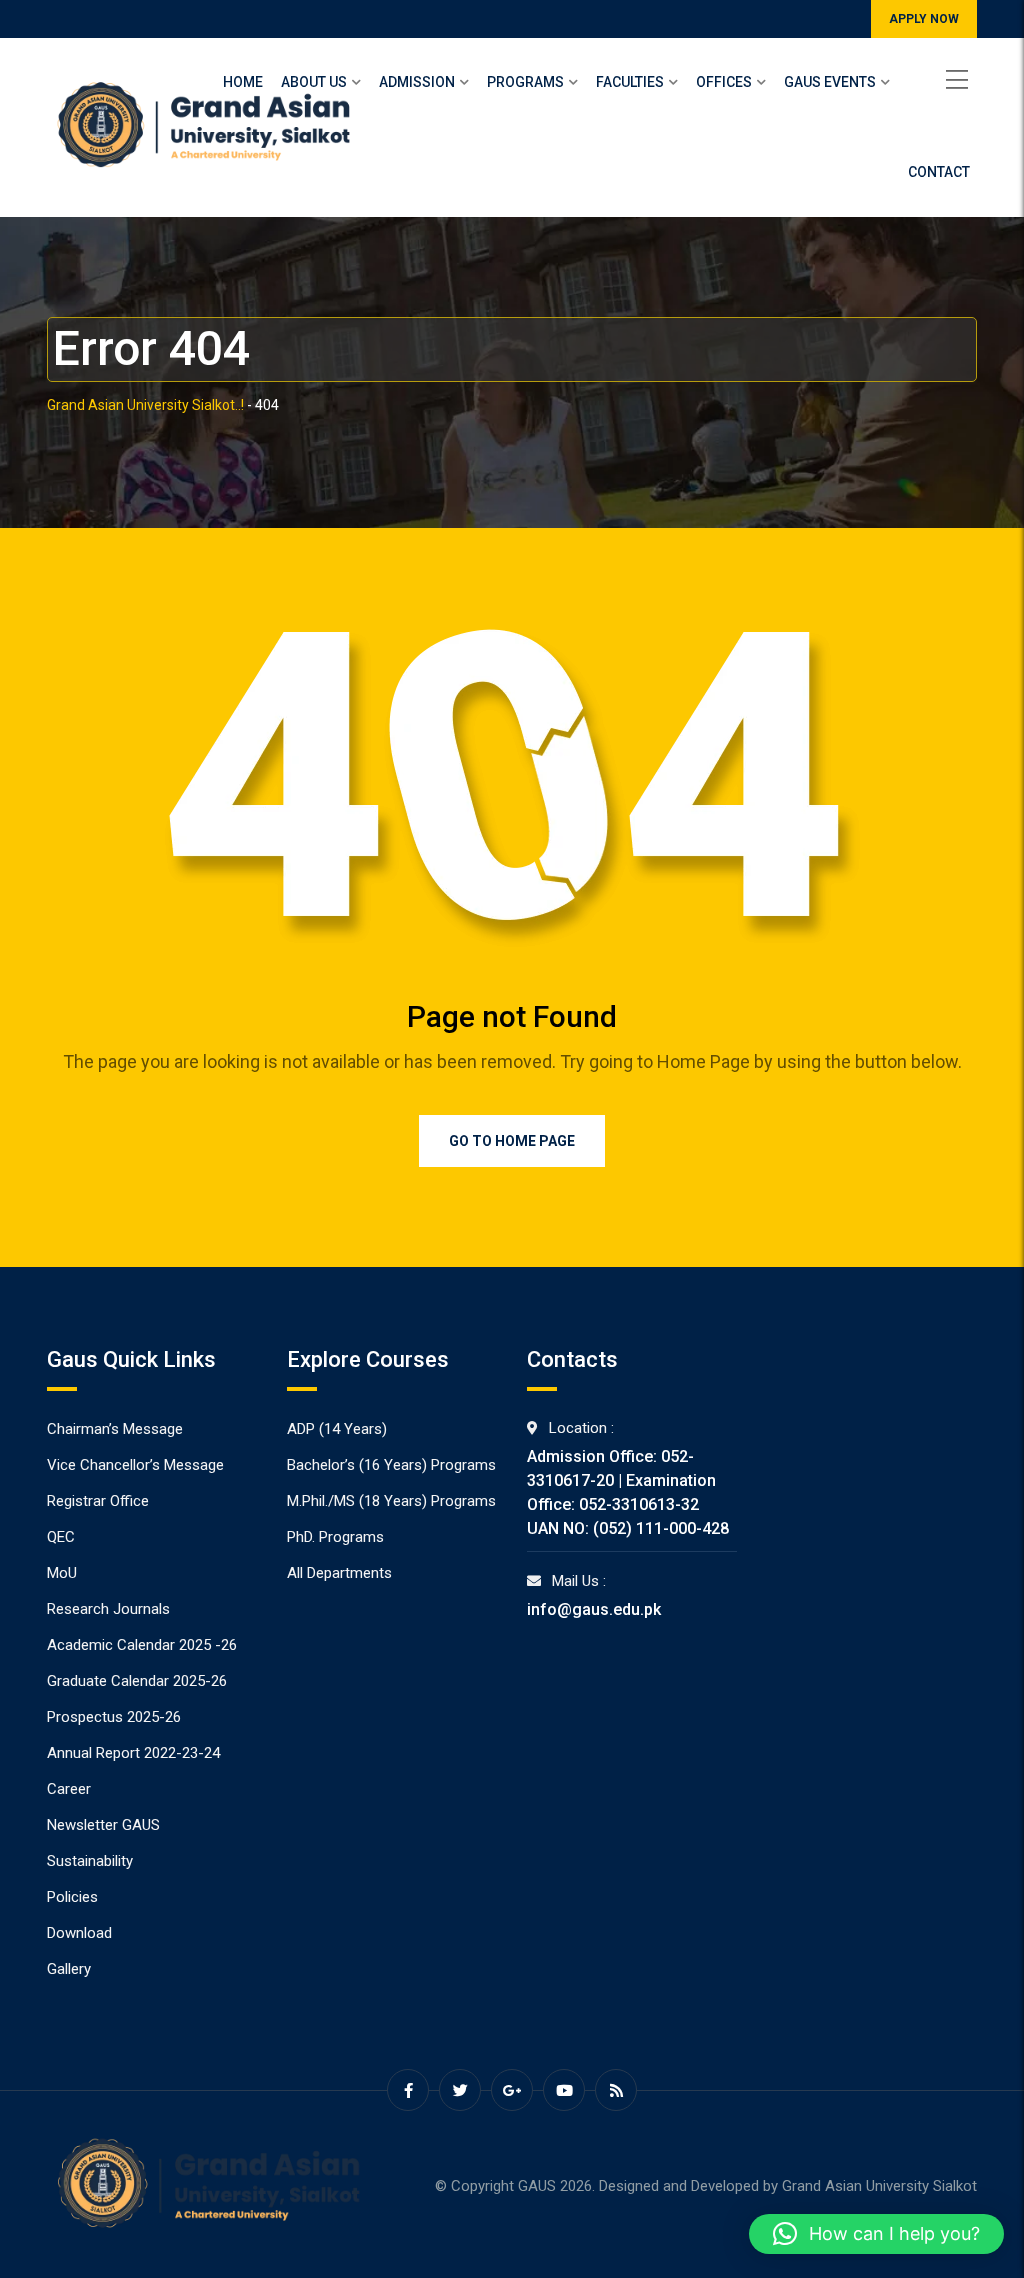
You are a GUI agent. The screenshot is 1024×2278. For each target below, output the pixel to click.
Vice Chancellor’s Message (135, 1465)
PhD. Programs (335, 1537)
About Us (314, 82)
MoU (62, 1573)
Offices (724, 82)
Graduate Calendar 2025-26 (137, 1681)
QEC (61, 1537)
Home (243, 82)
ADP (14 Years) (337, 1429)
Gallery (69, 1969)
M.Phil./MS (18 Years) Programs (391, 1501)
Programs (525, 82)
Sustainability (90, 1861)
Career (69, 1789)
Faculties (630, 82)
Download (79, 1933)
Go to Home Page (512, 1141)
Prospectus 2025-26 (114, 1717)
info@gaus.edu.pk (594, 1609)
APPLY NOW (924, 19)
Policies (72, 1897)
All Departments (339, 1573)
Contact (939, 172)
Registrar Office (98, 1501)
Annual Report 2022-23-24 (133, 1753)
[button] (876, 2234)
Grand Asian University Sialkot (879, 2186)
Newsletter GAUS (103, 1825)
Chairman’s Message (115, 1429)
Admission (417, 82)
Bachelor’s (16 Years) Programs (391, 1465)
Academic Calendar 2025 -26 (142, 1645)
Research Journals (108, 1609)
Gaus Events (830, 82)
